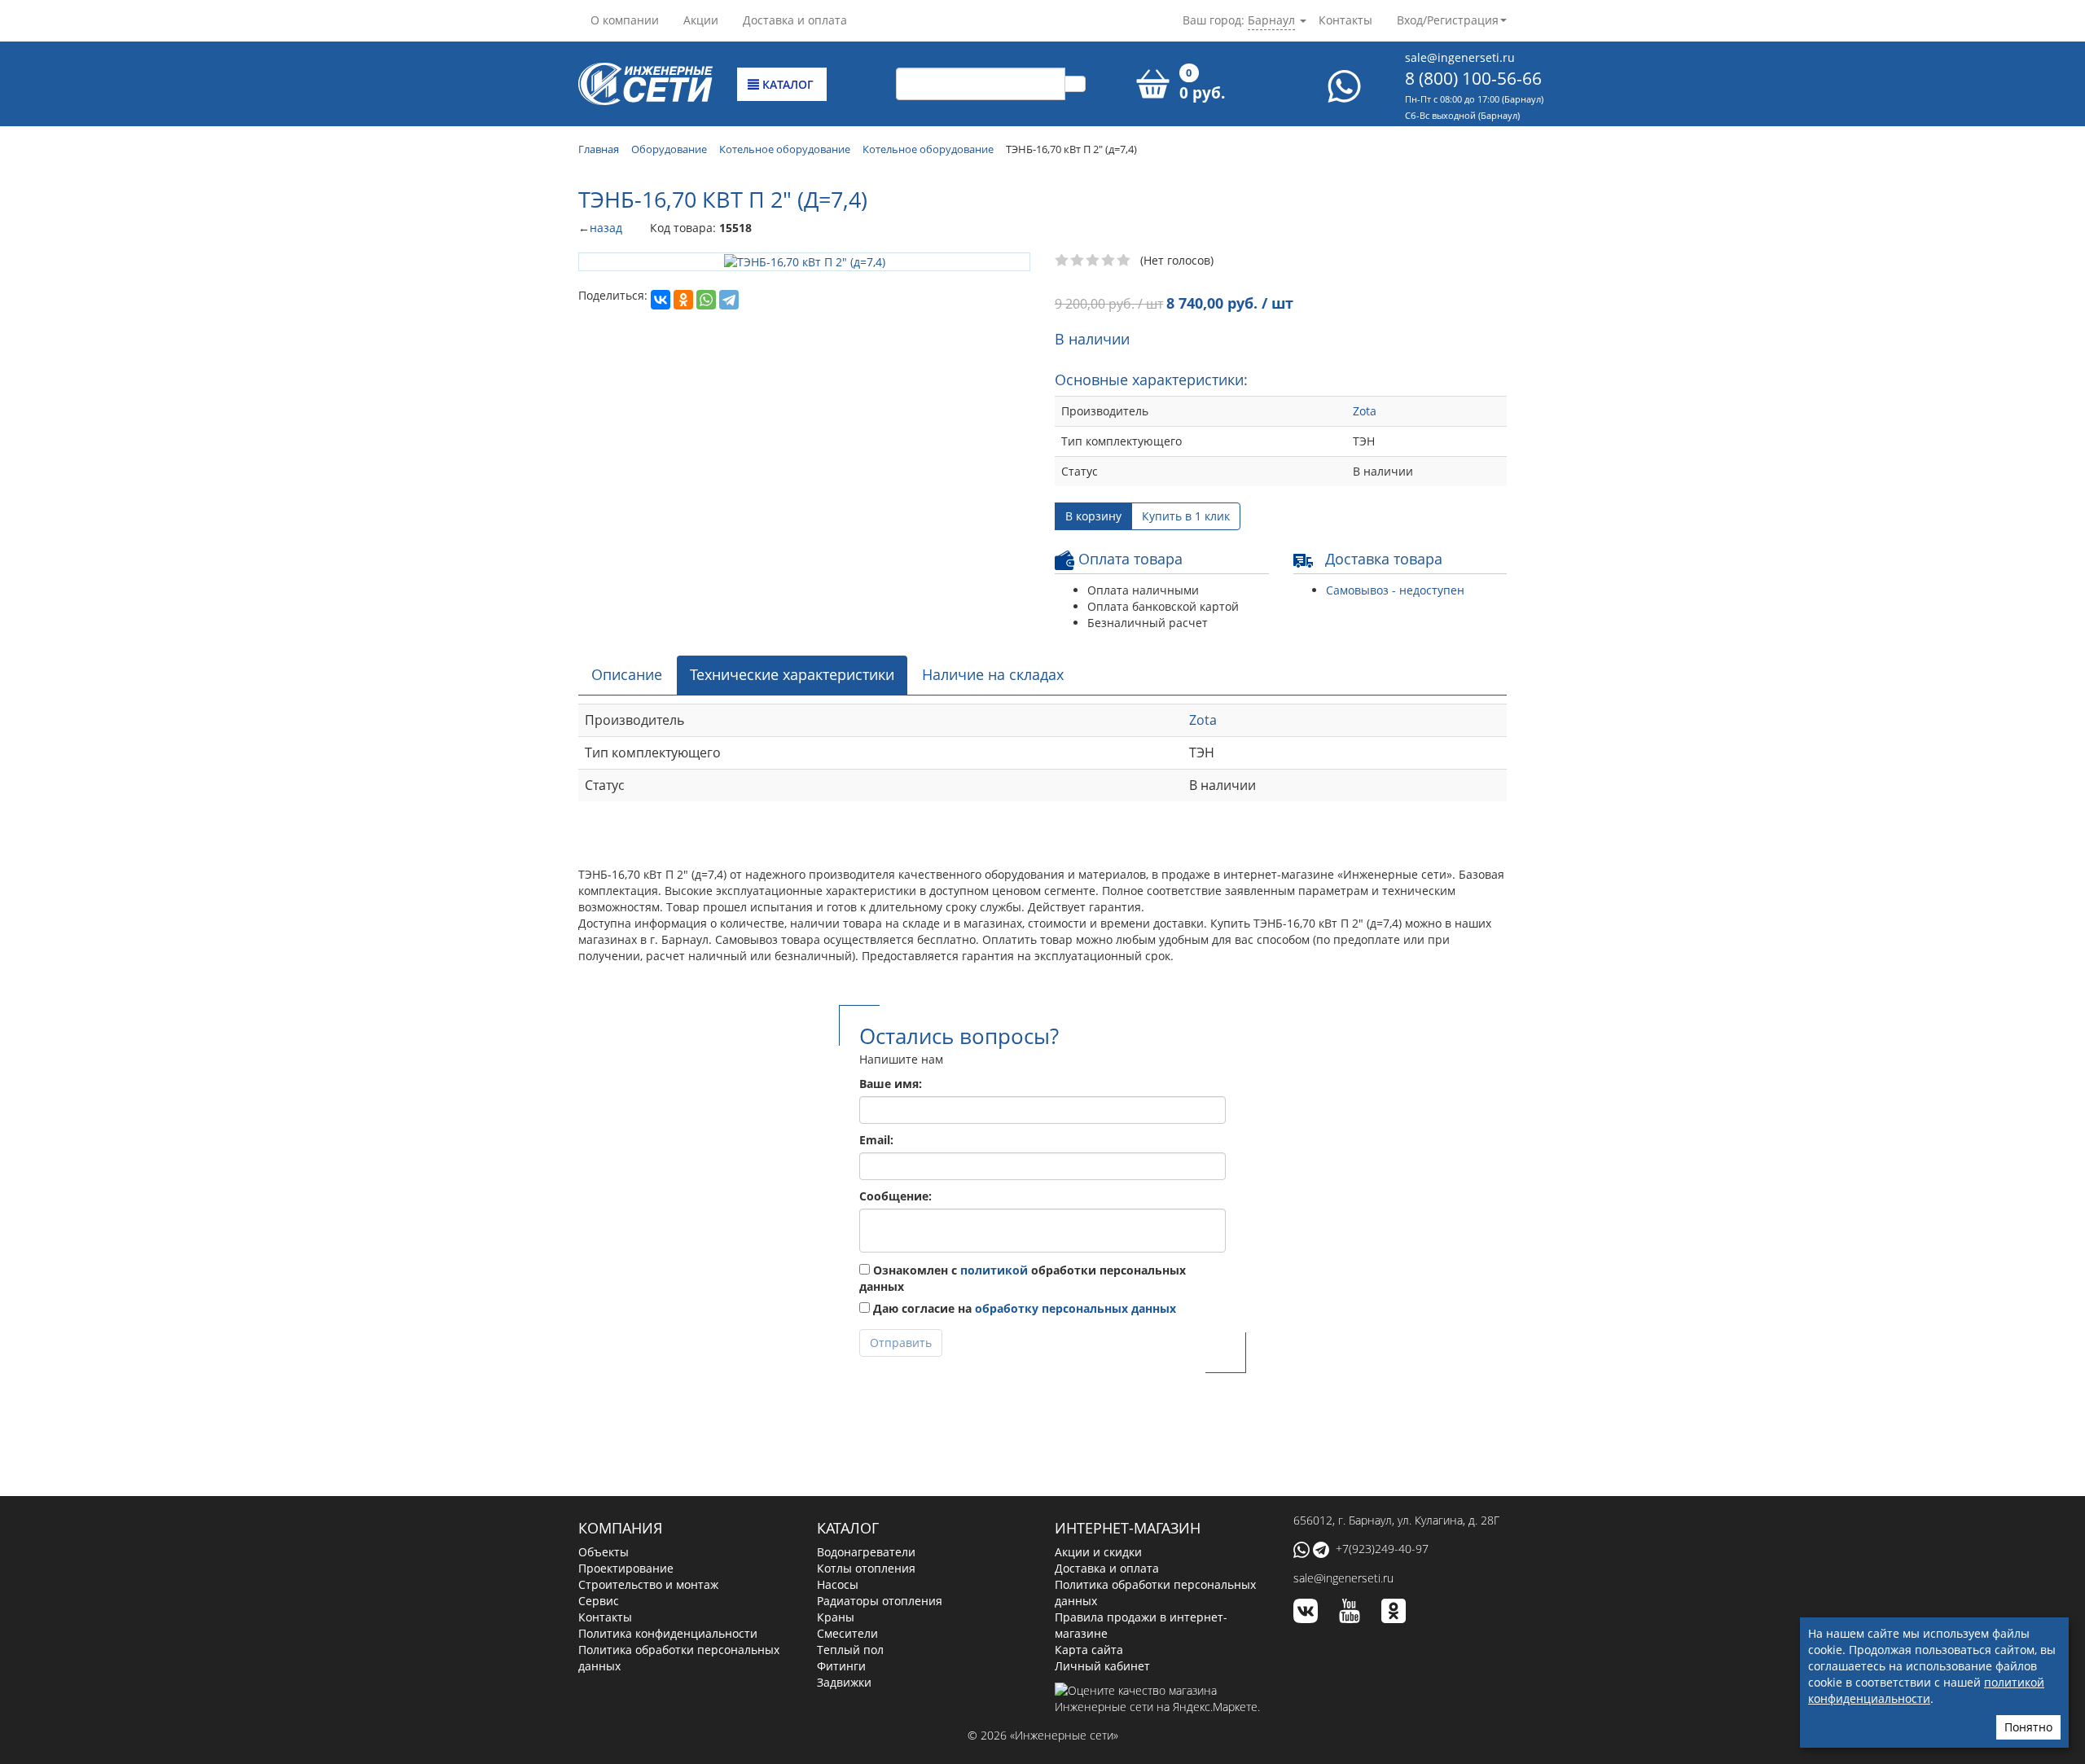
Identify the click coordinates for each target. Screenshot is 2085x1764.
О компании (625, 20)
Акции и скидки (1098, 1552)
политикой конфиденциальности (1926, 1690)
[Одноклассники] (683, 299)
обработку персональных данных (1075, 1308)
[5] (1124, 261)
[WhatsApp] (706, 299)
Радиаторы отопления (880, 1601)
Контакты (1345, 20)
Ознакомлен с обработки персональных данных (1023, 1278)
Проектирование (626, 1568)
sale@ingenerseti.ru (1460, 57)
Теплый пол (850, 1650)
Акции (701, 20)
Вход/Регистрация (1448, 20)
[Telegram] (729, 299)
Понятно (2028, 1727)
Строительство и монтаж (648, 1584)
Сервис (599, 1601)
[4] (1109, 261)
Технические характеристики (792, 674)
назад (606, 228)
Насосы (838, 1584)
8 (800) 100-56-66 (1473, 78)
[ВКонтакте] (661, 299)
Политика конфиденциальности (668, 1633)
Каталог (786, 84)
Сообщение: (895, 1196)
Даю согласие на (1023, 1308)
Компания (620, 1528)
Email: (876, 1140)
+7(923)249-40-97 (1382, 1549)
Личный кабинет (1102, 1666)
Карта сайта (1089, 1650)
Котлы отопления (866, 1568)
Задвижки (844, 1682)
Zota (1365, 411)
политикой (994, 1270)
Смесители (847, 1633)
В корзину (1093, 516)
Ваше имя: (891, 1084)
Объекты (604, 1552)
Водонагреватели (866, 1552)
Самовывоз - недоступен (1395, 590)
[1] (1062, 261)
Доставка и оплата (795, 20)
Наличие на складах (993, 674)
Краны (836, 1617)
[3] (1093, 261)
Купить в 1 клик (1186, 516)
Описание (627, 674)
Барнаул (1271, 20)
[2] (1078, 261)
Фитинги (841, 1666)
